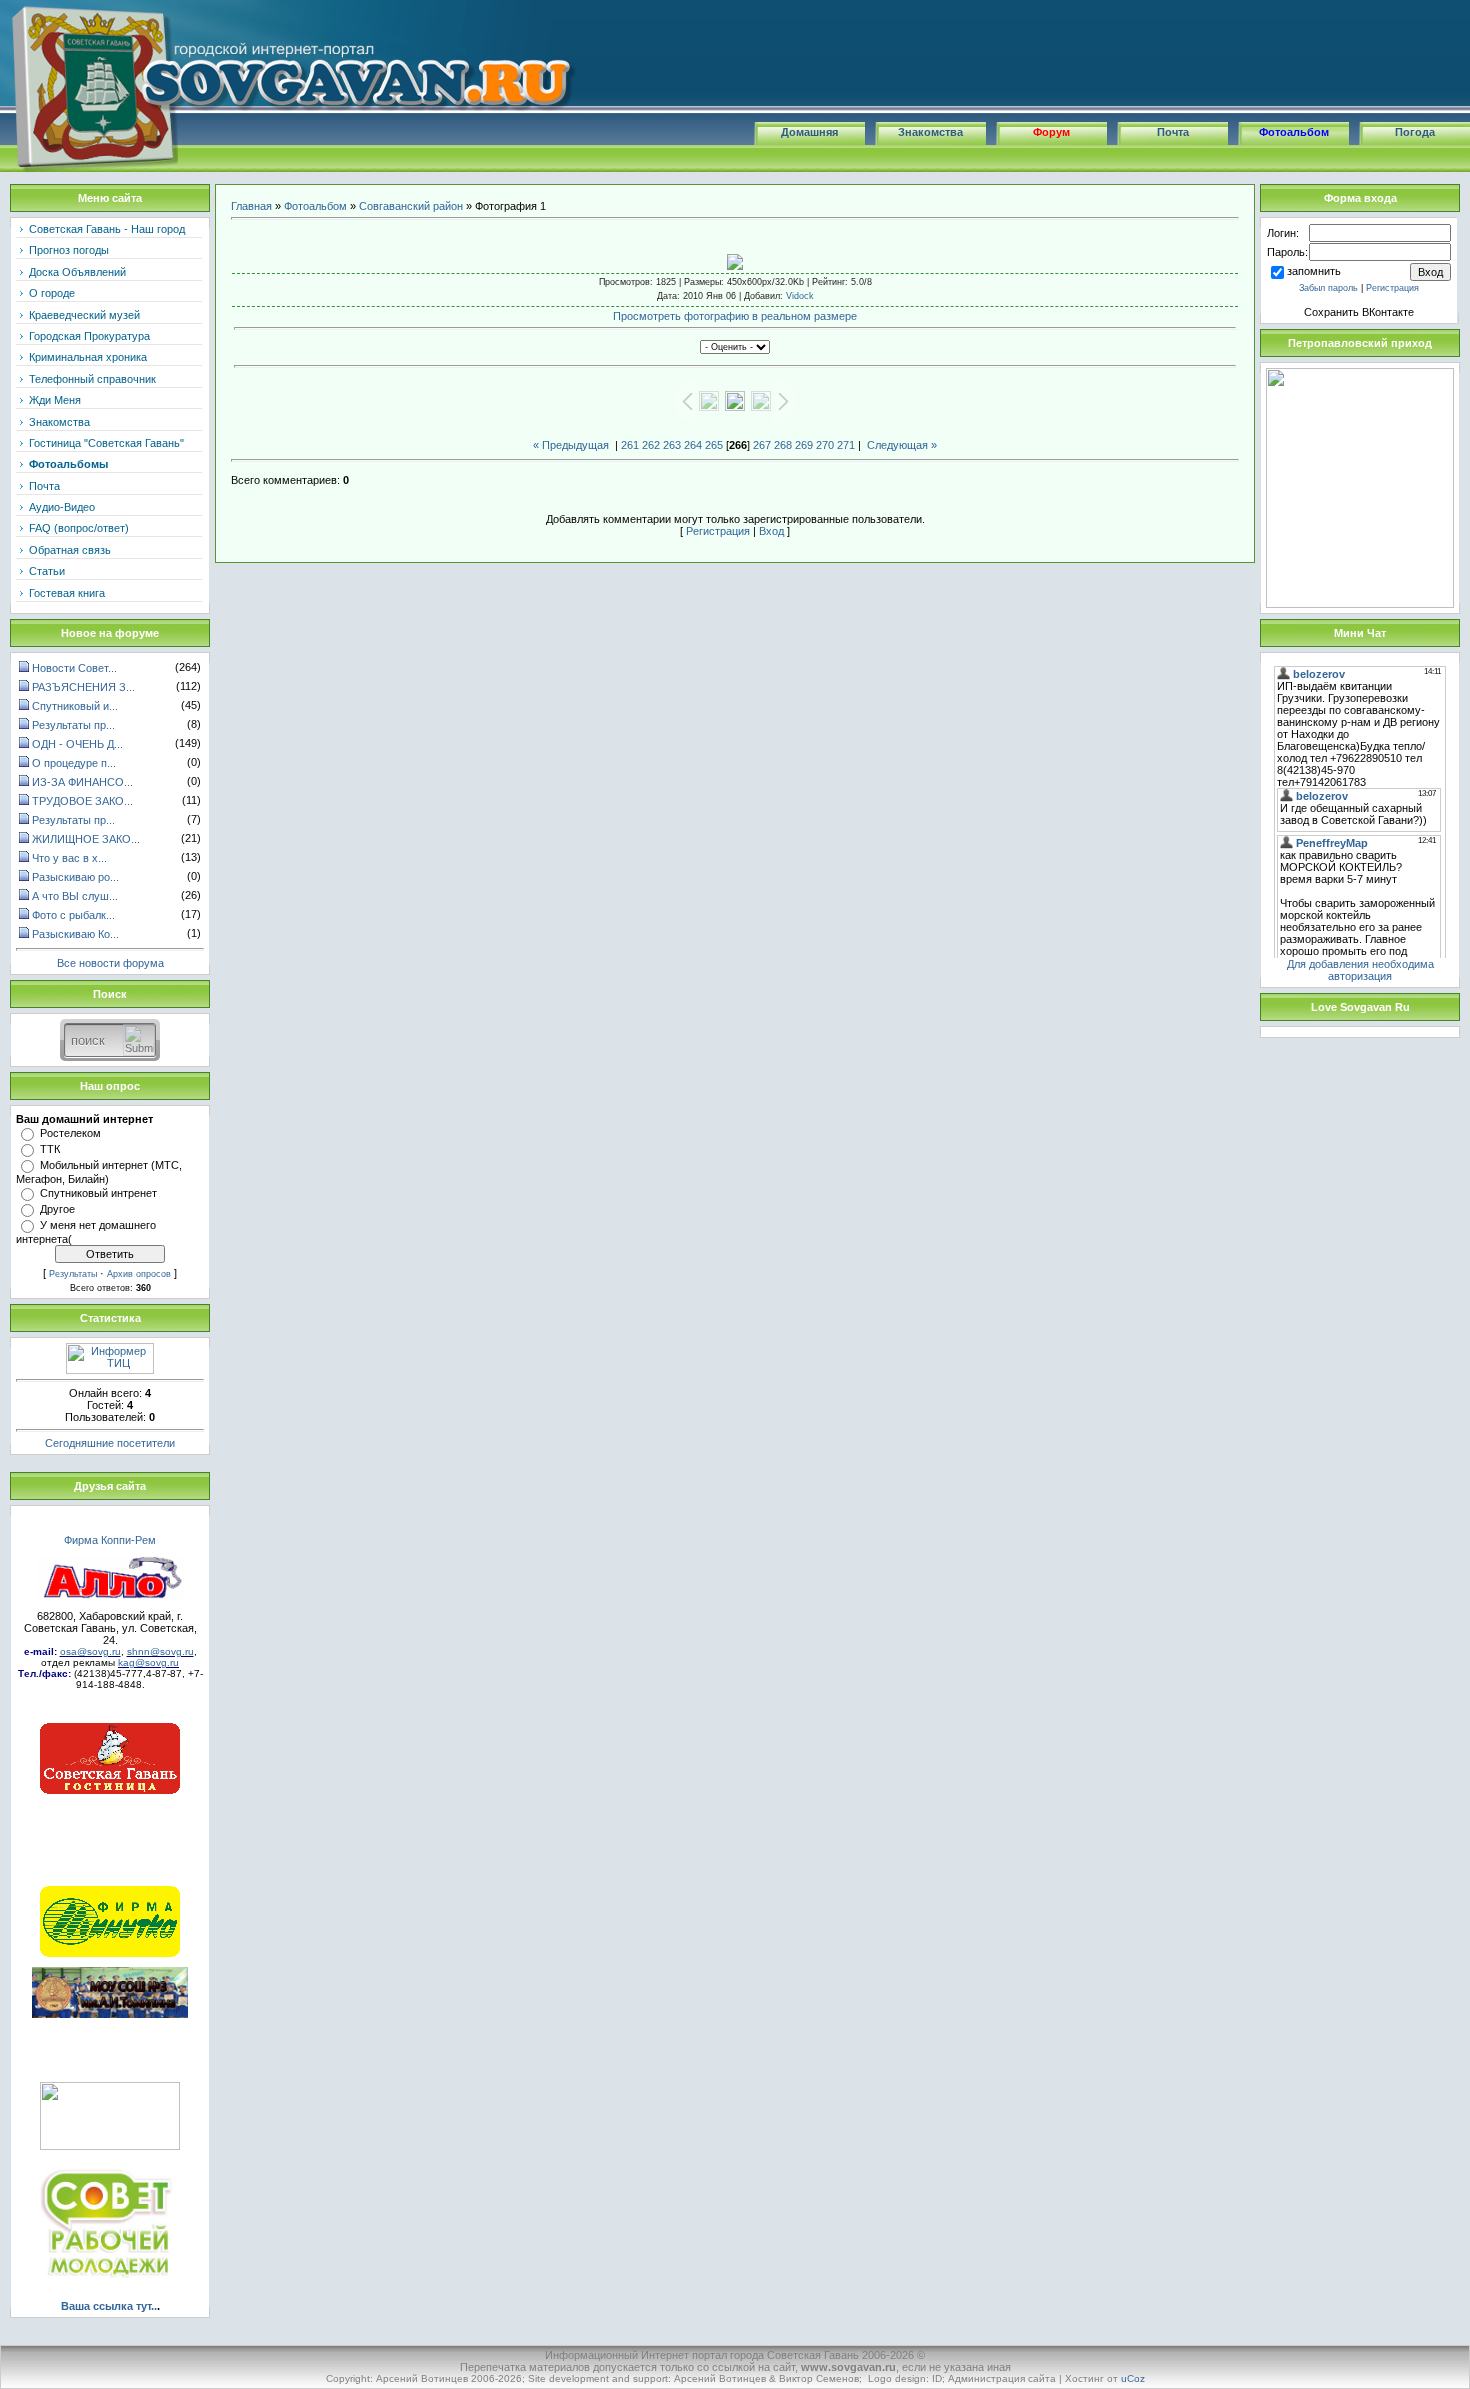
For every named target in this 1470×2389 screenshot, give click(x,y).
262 (651, 445)
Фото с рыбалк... (73, 915)
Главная (251, 206)
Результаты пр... (73, 725)
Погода (1415, 132)
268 (783, 445)
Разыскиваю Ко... (75, 934)
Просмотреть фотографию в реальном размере (735, 316)
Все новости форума (110, 962)
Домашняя (809, 132)
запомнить (1314, 271)
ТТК (50, 1149)
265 (714, 445)
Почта (1173, 132)
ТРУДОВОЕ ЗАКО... (82, 801)
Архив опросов (139, 1274)
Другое (57, 1209)
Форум (1051, 132)
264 (693, 445)
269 (804, 445)
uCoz (1133, 2378)
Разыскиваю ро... (75, 877)
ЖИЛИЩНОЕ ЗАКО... (86, 839)
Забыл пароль (1328, 288)
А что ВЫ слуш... (75, 896)
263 (672, 445)
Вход (771, 531)
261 (630, 445)
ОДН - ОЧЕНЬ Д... (77, 744)
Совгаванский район (411, 206)
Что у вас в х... (69, 858)
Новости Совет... (74, 668)
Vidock (800, 296)
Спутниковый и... (75, 706)
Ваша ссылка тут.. (109, 2306)
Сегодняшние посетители (110, 1443)
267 (762, 445)
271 (846, 445)
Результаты (73, 1274)
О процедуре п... (74, 763)
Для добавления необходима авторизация (1360, 970)
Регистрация (718, 531)
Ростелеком (70, 1133)
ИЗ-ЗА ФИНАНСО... (82, 782)
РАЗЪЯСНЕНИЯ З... (83, 687)
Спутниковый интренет (98, 1193)
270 (825, 445)
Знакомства (930, 132)
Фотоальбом (1294, 132)
